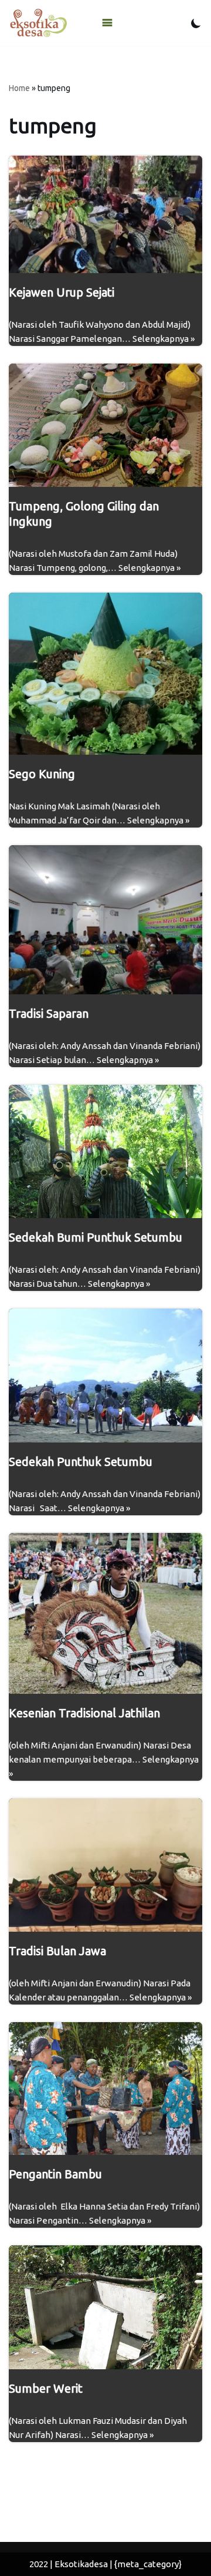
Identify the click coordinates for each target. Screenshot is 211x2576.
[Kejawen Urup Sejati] (105, 214)
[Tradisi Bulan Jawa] (105, 1865)
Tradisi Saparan (49, 1013)
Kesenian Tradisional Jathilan (84, 1713)
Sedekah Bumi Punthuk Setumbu (96, 1237)
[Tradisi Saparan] (105, 920)
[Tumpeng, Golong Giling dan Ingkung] (105, 426)
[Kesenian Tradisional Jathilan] (105, 1613)
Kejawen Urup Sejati (62, 292)
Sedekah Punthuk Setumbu (81, 1462)
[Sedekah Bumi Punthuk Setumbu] (105, 1151)
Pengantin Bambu (55, 2174)
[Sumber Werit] (105, 2307)
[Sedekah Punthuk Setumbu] (105, 1376)
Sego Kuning (42, 774)
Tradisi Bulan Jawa (57, 1951)
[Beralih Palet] (196, 23)
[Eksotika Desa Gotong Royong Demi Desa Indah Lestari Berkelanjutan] (38, 23)
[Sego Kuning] (105, 673)
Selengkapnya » (164, 339)
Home (19, 88)
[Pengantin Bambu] (105, 2089)
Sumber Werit (46, 2388)
